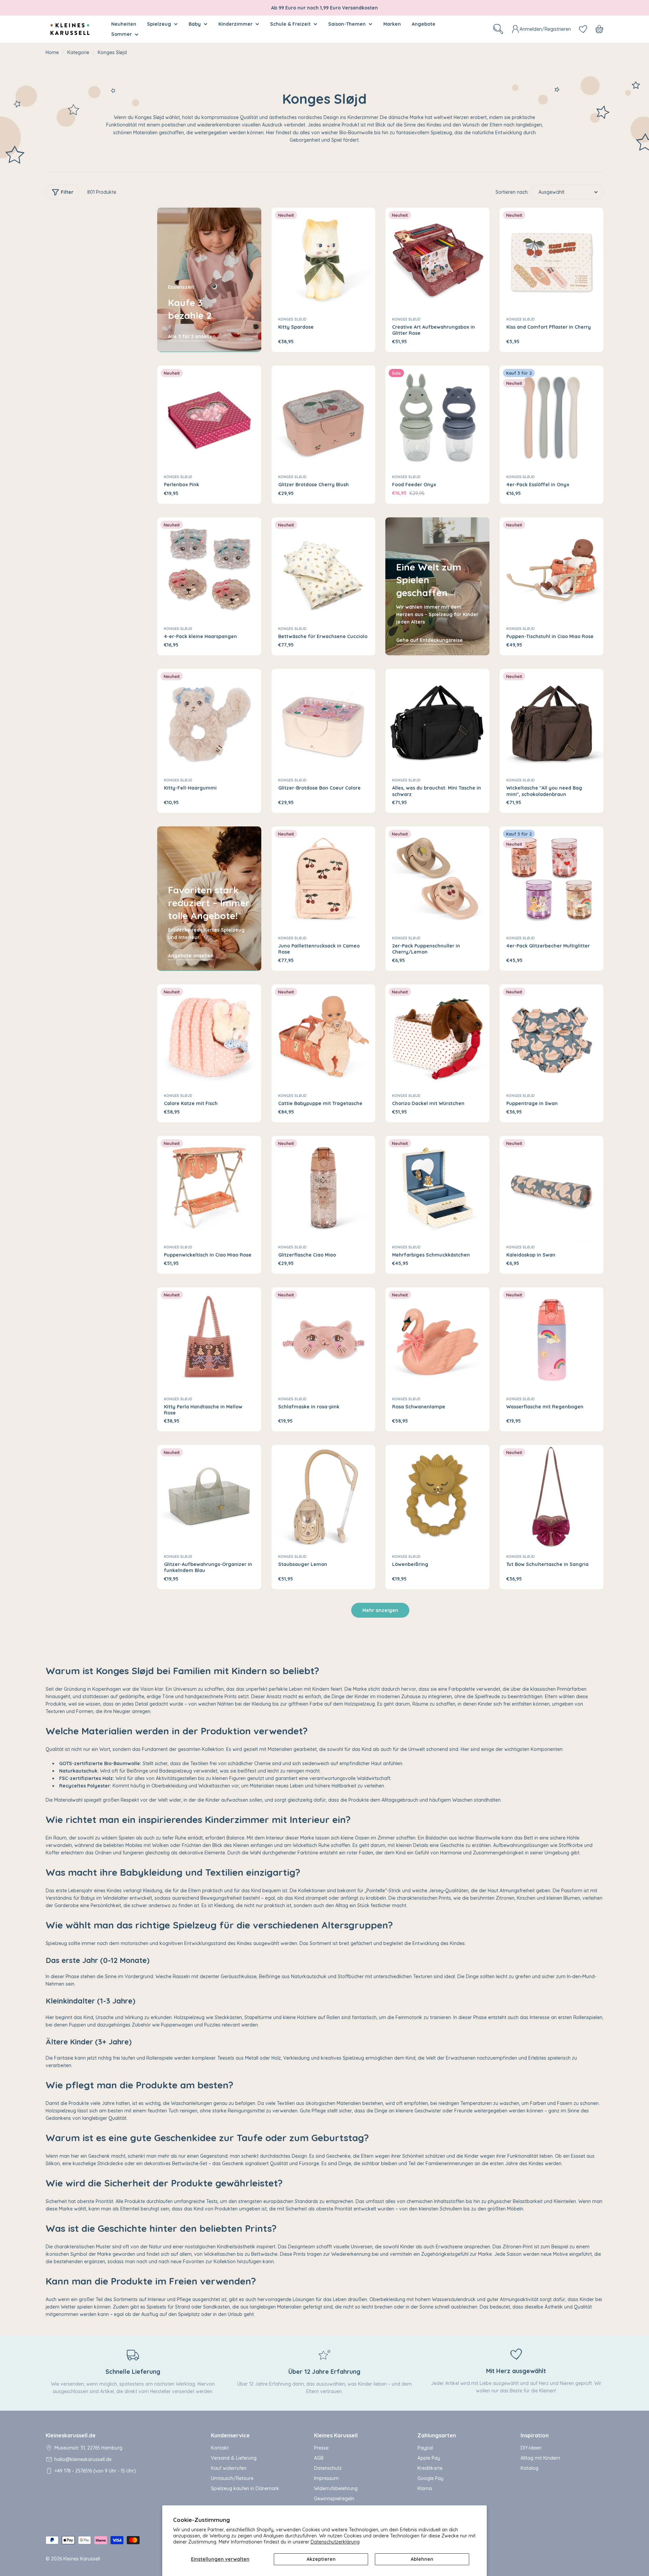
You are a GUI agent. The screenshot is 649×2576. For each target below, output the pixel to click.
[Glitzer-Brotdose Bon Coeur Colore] (323, 721)
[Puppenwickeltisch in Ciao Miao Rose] (209, 1188)
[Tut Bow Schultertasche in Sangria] (552, 1497)
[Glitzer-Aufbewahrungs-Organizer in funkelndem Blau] (209, 1497)
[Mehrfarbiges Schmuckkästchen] (437, 1188)
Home (52, 52)
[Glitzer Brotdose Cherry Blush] (323, 418)
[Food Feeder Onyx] (437, 418)
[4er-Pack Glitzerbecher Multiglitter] (552, 879)
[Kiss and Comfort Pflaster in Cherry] (552, 260)
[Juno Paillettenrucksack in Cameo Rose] (323, 879)
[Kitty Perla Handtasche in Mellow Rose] (209, 1339)
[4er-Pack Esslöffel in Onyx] (552, 418)
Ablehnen (422, 2559)
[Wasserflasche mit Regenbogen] (552, 1339)
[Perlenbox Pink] (209, 418)
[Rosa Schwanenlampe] (437, 1339)
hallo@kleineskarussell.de (83, 2459)
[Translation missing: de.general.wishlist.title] (583, 29)
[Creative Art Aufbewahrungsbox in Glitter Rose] (437, 260)
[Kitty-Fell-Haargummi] (209, 721)
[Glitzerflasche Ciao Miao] (323, 1188)
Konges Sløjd (292, 319)
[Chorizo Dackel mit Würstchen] (437, 1036)
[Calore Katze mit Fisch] (209, 1036)
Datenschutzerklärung (335, 2542)
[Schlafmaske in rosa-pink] (323, 1339)
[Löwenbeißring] (437, 1497)
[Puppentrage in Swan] (552, 1036)
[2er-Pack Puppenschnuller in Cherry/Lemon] (437, 879)
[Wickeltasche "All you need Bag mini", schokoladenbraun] (552, 721)
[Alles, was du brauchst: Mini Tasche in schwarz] (437, 721)
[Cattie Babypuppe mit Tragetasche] (323, 1036)
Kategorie (78, 52)
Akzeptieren (321, 2559)
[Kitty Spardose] (323, 260)
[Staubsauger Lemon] (323, 1497)
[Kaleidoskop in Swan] (552, 1188)
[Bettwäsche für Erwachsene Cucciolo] (323, 569)
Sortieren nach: (512, 192)
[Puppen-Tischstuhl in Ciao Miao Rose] (552, 569)
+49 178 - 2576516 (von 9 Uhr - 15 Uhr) (95, 2471)
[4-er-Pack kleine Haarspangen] (209, 569)
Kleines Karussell (82, 2559)
